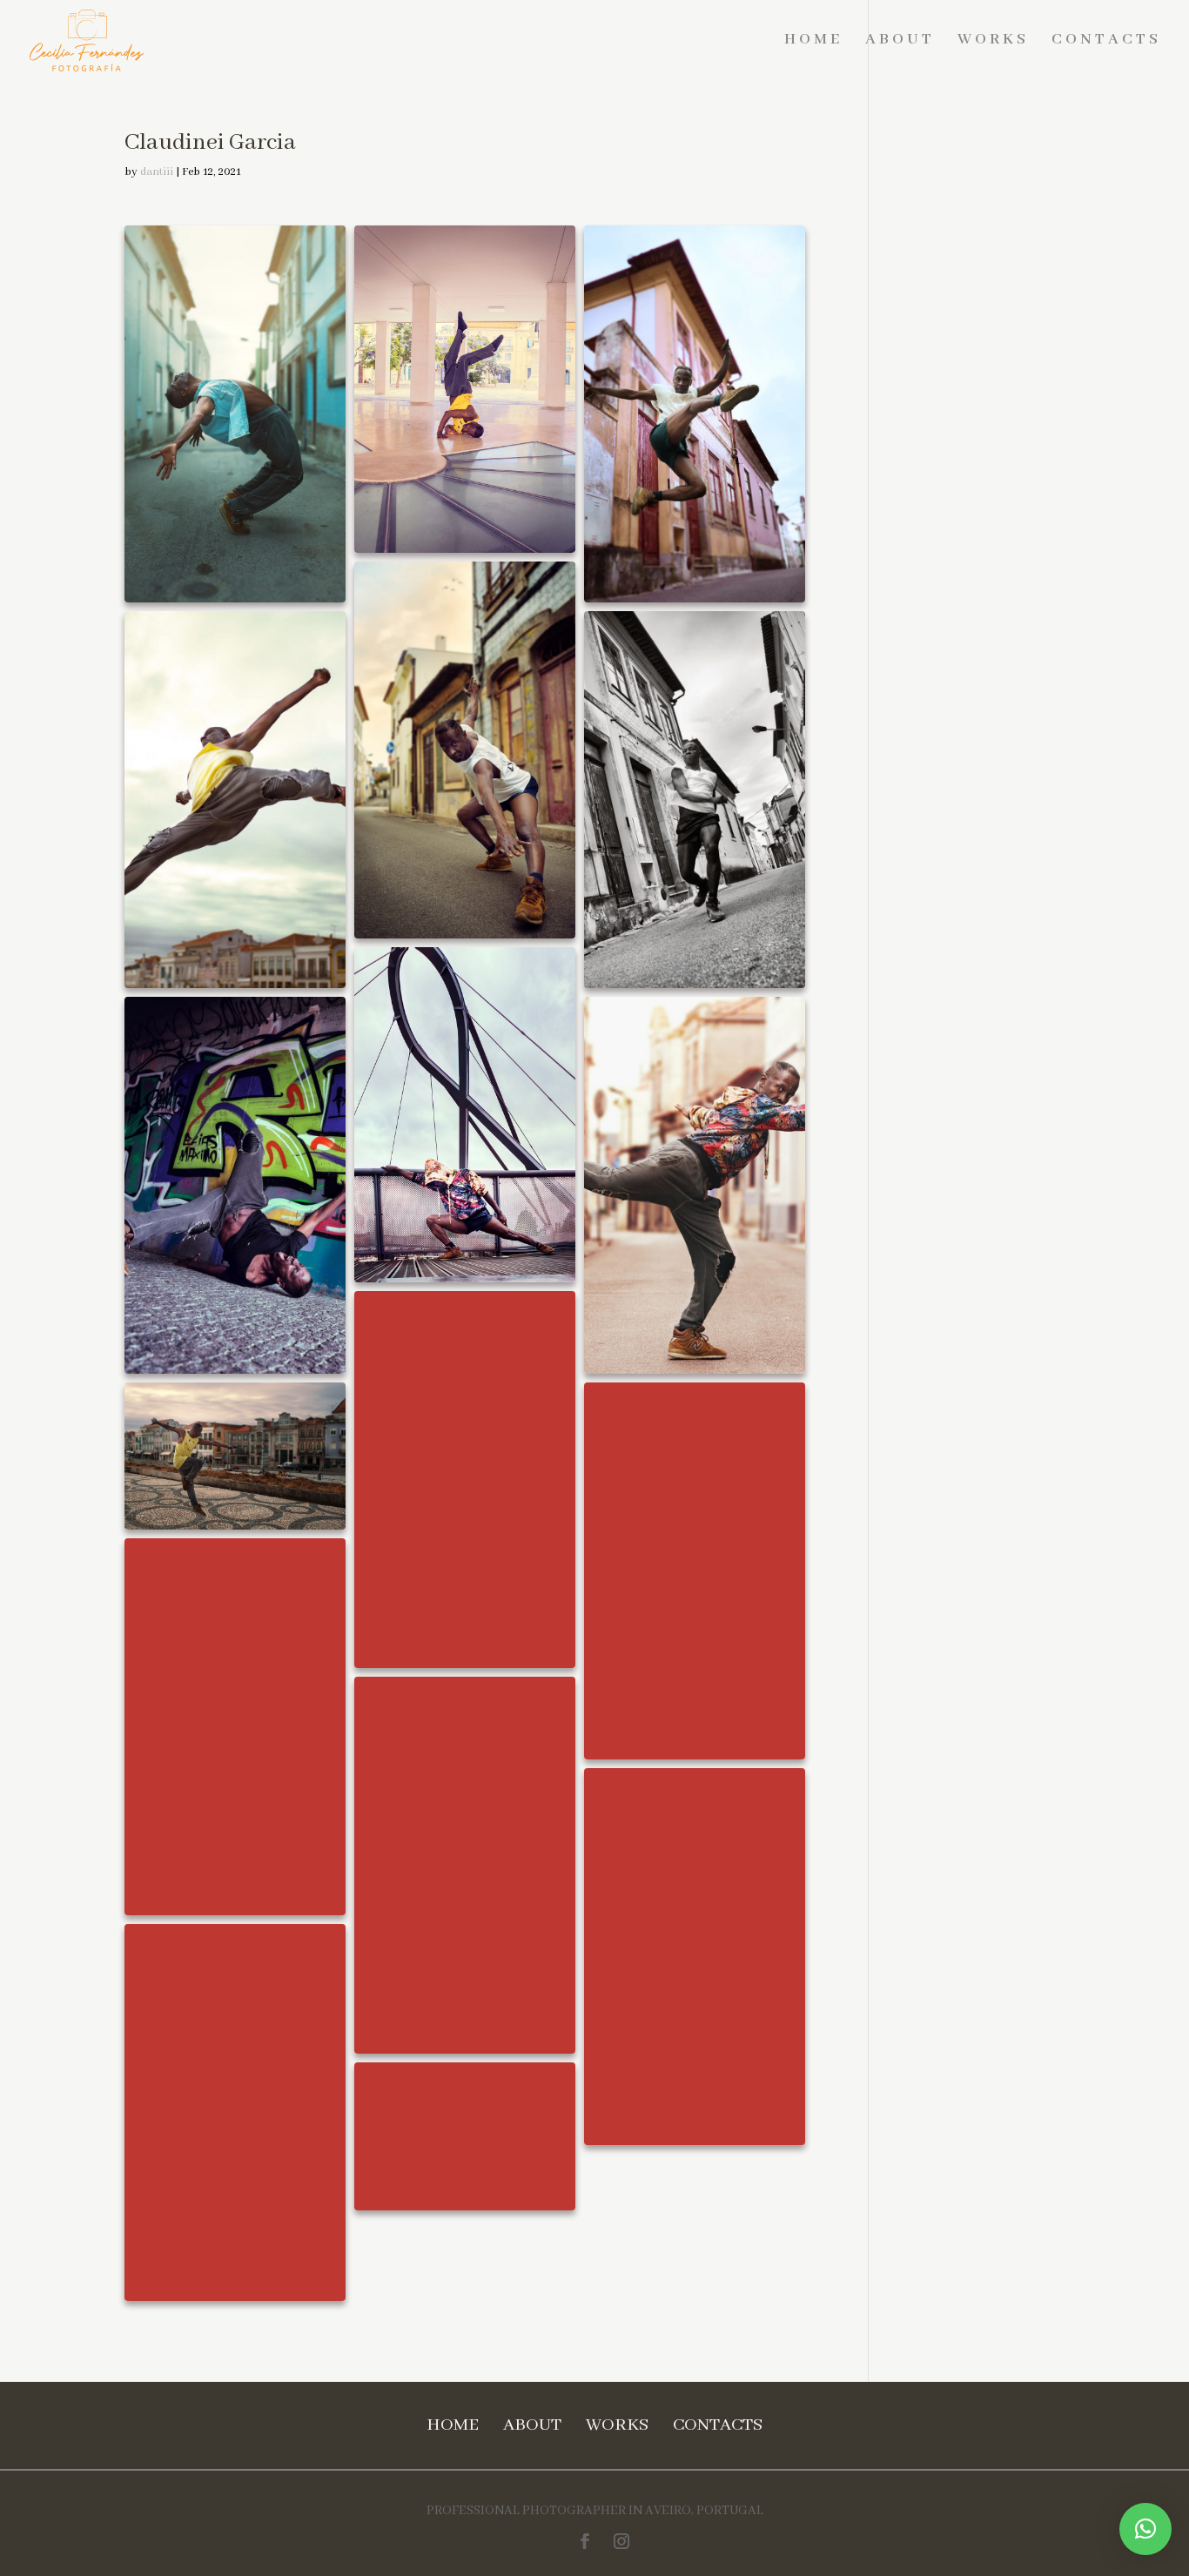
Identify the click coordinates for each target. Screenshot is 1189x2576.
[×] (1145, 2529)
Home (813, 40)
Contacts (1106, 40)
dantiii (157, 172)
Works (993, 40)
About (900, 40)
